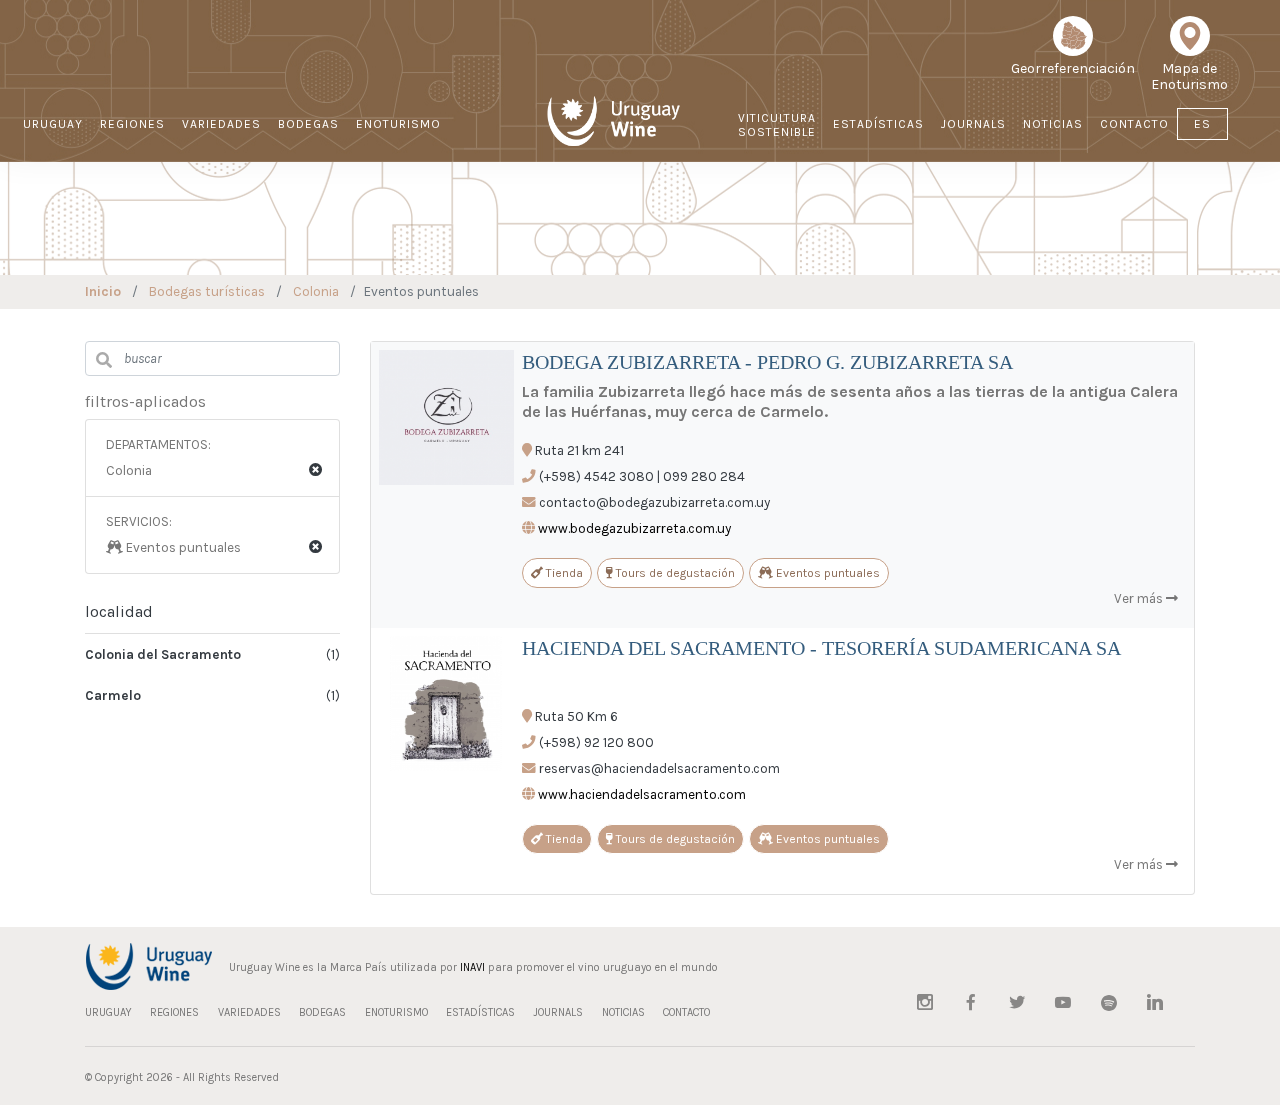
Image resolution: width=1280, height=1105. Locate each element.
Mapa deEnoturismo (1189, 76)
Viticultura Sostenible (777, 125)
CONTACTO (1134, 124)
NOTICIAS (1053, 124)
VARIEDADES (221, 124)
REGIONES (132, 124)
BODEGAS (308, 124)
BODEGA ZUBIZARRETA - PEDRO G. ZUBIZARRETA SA (767, 362)
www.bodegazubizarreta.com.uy (634, 528)
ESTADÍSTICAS (878, 124)
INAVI (472, 967)
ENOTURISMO (398, 124)
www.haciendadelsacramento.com (642, 794)
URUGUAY (53, 124)
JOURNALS (973, 124)
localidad (119, 611)
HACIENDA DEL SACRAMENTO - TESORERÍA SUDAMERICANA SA (821, 648)
